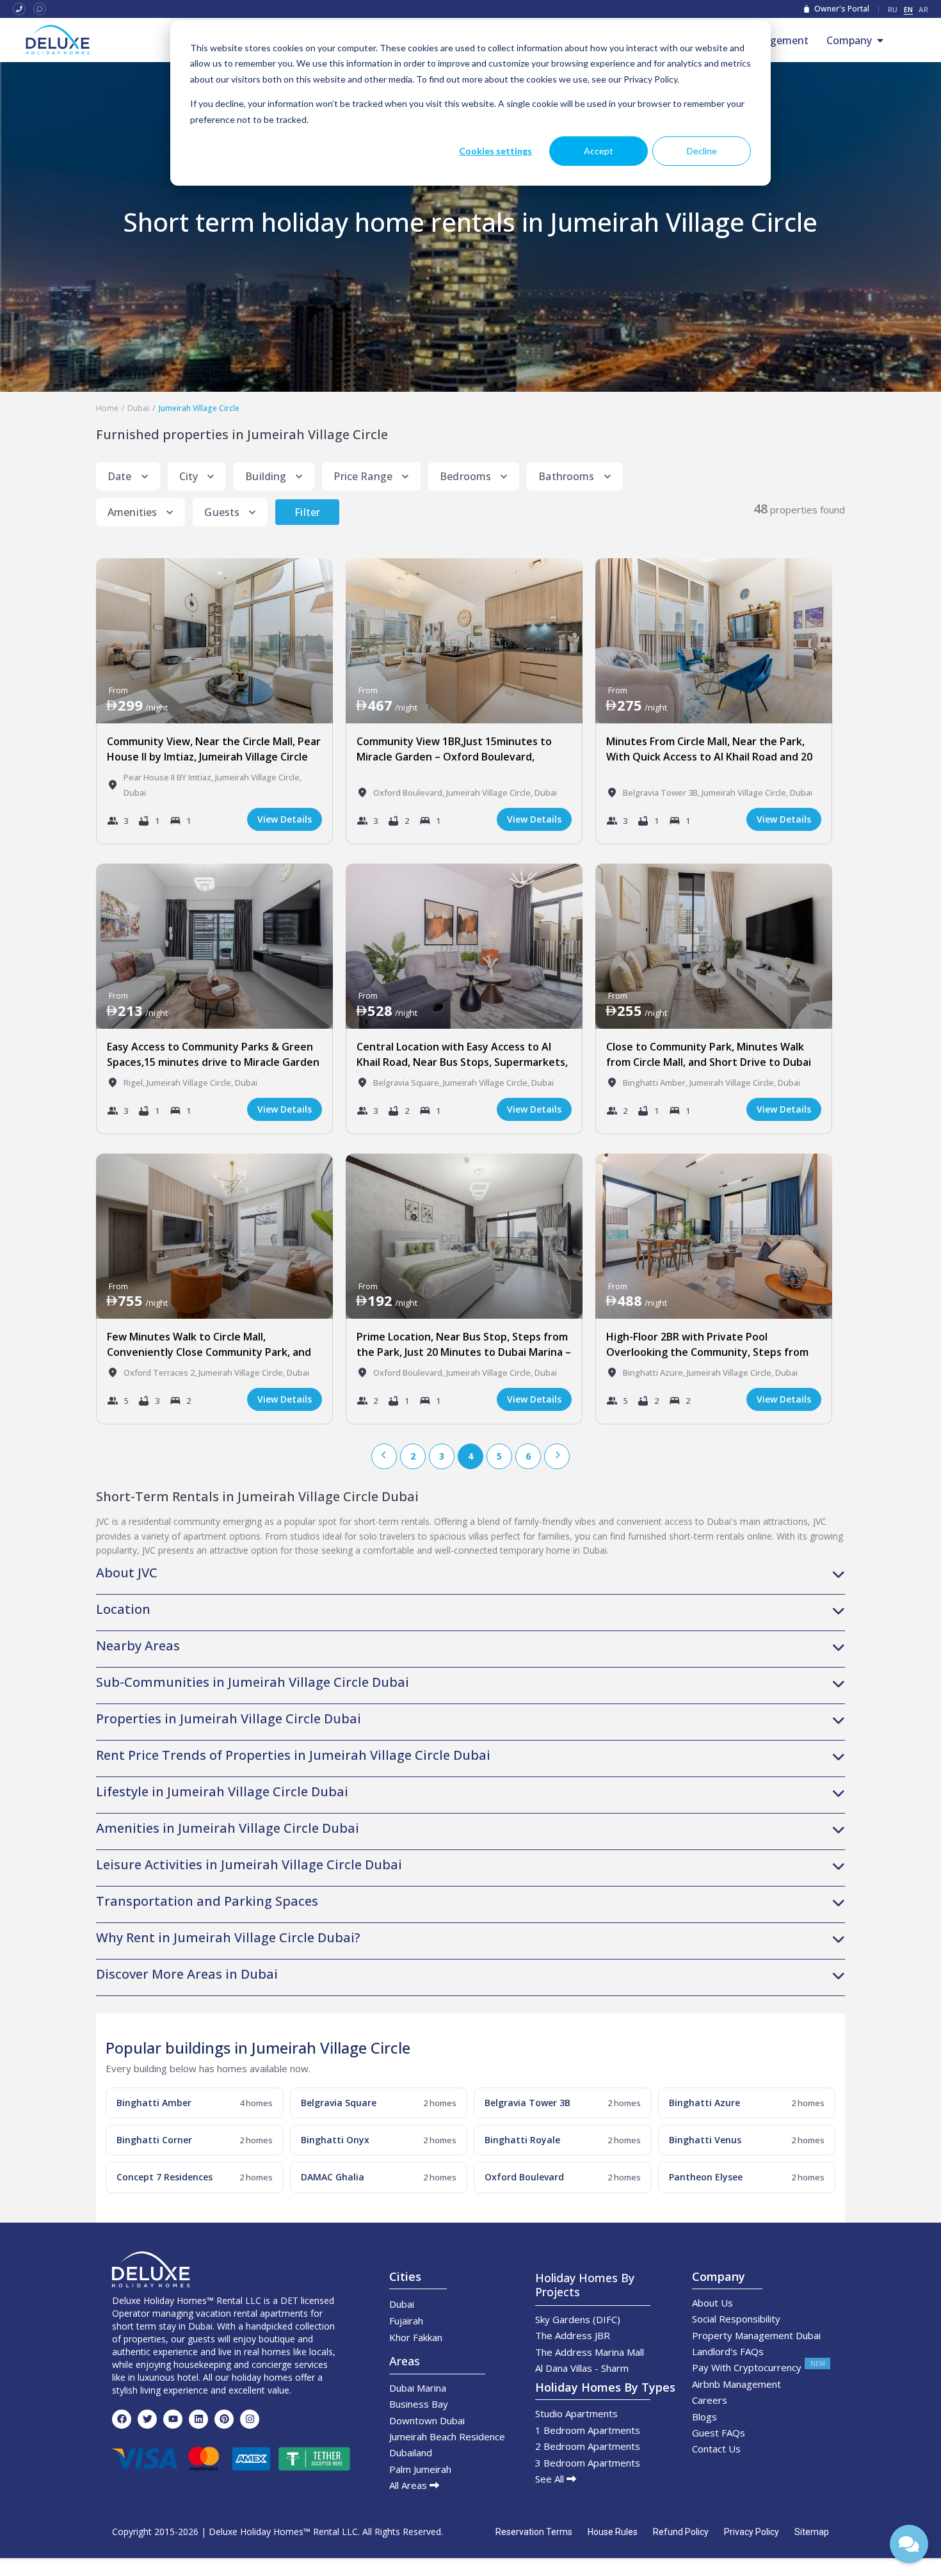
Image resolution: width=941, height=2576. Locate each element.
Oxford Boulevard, (410, 793)
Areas (405, 2361)
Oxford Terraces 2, (161, 1373)
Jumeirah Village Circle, (258, 777)
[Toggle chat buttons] (909, 2544)
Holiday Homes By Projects (585, 2285)
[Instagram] (250, 2419)
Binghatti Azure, (655, 1373)
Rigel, (135, 1083)
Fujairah (406, 2321)
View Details (285, 819)
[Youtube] (173, 2419)
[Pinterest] (224, 2419)
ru (893, 9)
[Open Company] (880, 40)
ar (923, 9)
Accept (599, 151)
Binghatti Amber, (656, 1083)
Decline (702, 151)
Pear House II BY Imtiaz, (169, 777)
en (909, 9)
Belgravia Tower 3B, (662, 793)
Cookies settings (495, 151)
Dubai (138, 408)
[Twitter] (147, 2419)
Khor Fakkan (416, 2337)
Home (107, 408)
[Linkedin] (198, 2419)
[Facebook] (122, 2419)
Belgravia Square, (408, 1083)
